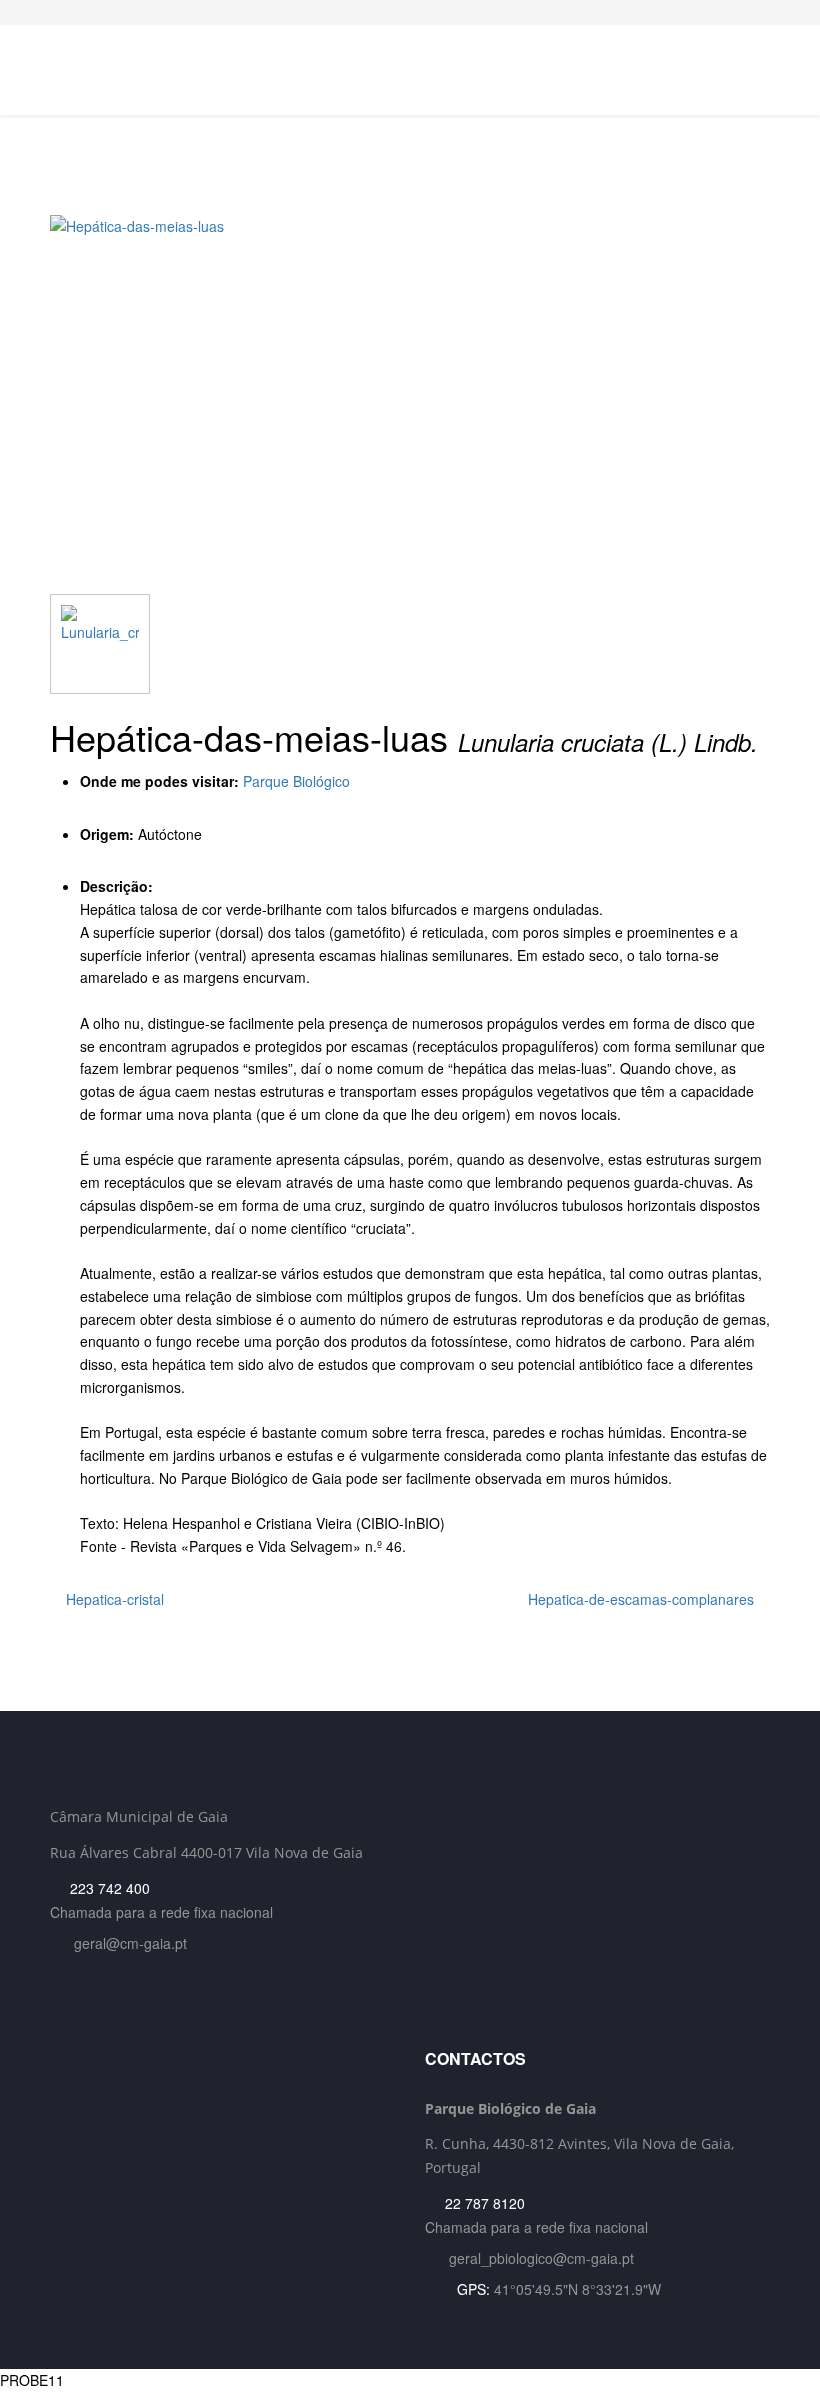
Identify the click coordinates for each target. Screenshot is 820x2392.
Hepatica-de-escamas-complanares (643, 1599)
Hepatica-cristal (113, 1599)
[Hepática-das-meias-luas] (410, 404)
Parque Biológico (296, 781)
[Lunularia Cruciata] (100, 644)
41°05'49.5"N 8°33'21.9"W (577, 2289)
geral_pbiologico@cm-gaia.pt (541, 2258)
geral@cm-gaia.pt (130, 1943)
